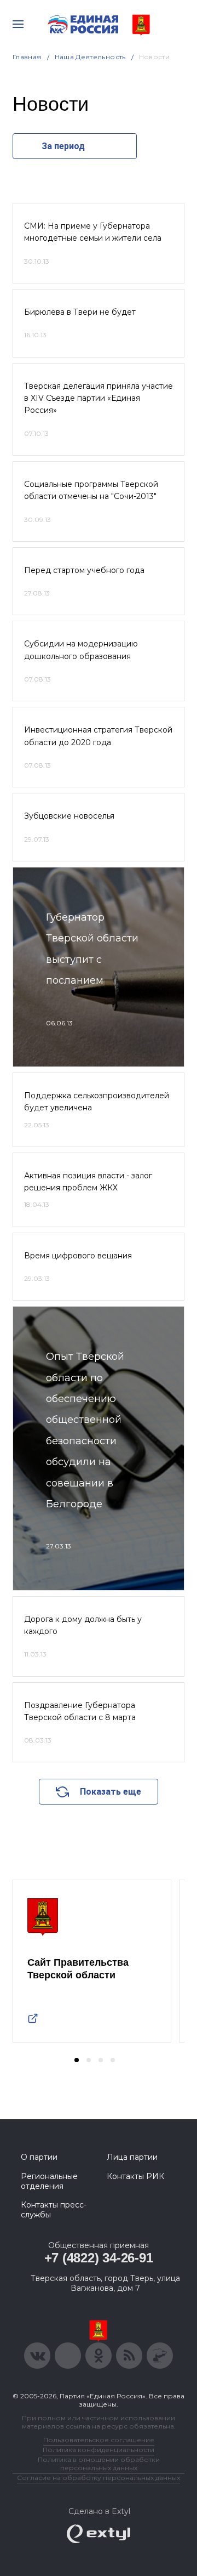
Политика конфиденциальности (99, 2450)
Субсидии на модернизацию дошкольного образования (81, 650)
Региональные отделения (49, 2181)
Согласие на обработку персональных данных (99, 2478)
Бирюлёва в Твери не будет (80, 312)
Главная (27, 57)
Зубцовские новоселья (69, 816)
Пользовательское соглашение (99, 2440)
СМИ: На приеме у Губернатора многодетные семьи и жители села (93, 232)
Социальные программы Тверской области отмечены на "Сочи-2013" (91, 490)
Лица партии (132, 2157)
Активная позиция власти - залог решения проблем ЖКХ (88, 1182)
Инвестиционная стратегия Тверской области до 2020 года (98, 736)
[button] (77, 2060)
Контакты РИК (135, 2176)
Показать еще (111, 1792)
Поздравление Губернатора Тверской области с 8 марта (80, 1711)
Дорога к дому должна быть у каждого (83, 1625)
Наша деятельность (90, 57)
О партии (39, 2157)
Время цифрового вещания (78, 1256)
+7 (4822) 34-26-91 (99, 2258)
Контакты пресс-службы (54, 2210)
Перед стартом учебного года (84, 570)
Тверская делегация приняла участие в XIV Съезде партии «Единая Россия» (99, 398)
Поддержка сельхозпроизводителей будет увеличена (97, 1102)
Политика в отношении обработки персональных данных (99, 2464)
